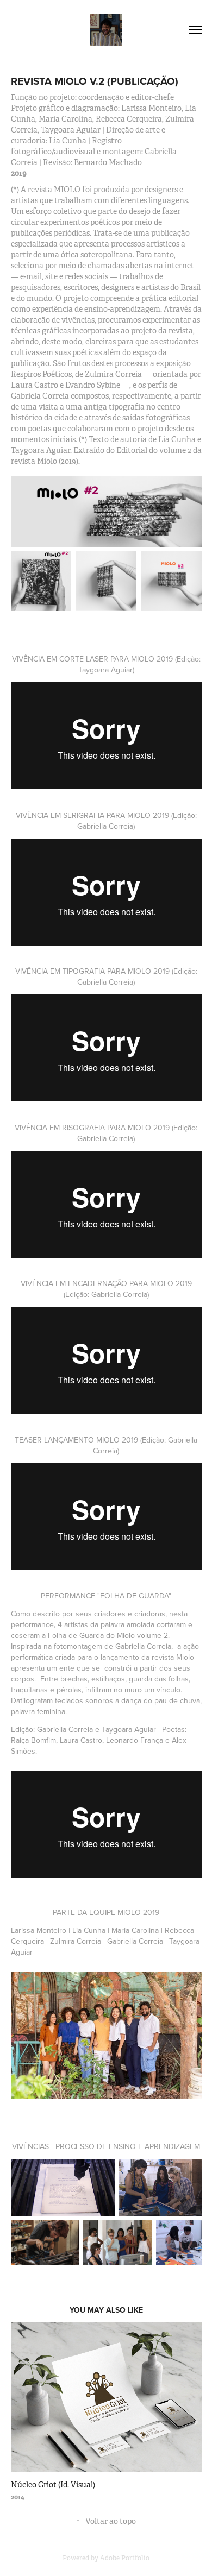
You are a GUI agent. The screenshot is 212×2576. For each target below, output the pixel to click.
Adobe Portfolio (125, 2558)
